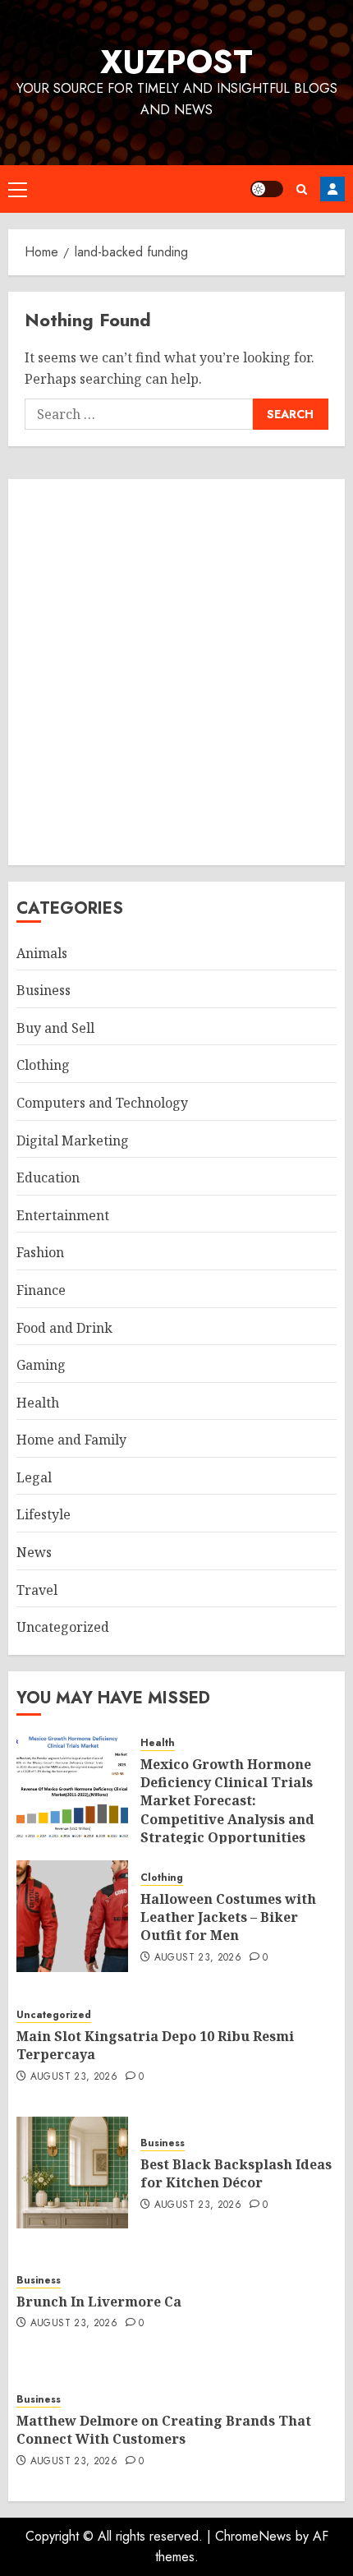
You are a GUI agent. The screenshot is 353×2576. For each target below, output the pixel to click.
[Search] (302, 189)
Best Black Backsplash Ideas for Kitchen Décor (236, 2173)
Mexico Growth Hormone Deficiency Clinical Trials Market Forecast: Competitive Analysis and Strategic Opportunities (227, 1801)
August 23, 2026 (198, 1958)
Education (48, 1177)
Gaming (41, 1365)
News (34, 1552)
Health (38, 1403)
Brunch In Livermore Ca (99, 2302)
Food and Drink (64, 1328)
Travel (37, 1590)
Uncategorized (63, 1627)
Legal (34, 1477)
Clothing (43, 1065)
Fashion (40, 1252)
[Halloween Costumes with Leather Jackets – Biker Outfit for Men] (72, 1916)
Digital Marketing (73, 1141)
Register (332, 189)
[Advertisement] (176, 672)
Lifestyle (44, 1514)
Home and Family (71, 1440)
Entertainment (63, 1215)
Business (44, 990)
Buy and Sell (55, 1028)
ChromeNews (253, 2536)
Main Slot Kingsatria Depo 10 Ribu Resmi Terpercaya (155, 2045)
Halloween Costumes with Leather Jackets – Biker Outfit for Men (228, 1917)
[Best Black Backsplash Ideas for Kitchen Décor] (72, 2173)
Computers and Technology (102, 1103)
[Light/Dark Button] (267, 189)
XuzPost (176, 62)
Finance (41, 1290)
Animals (42, 953)
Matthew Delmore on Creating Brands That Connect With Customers (164, 2430)
